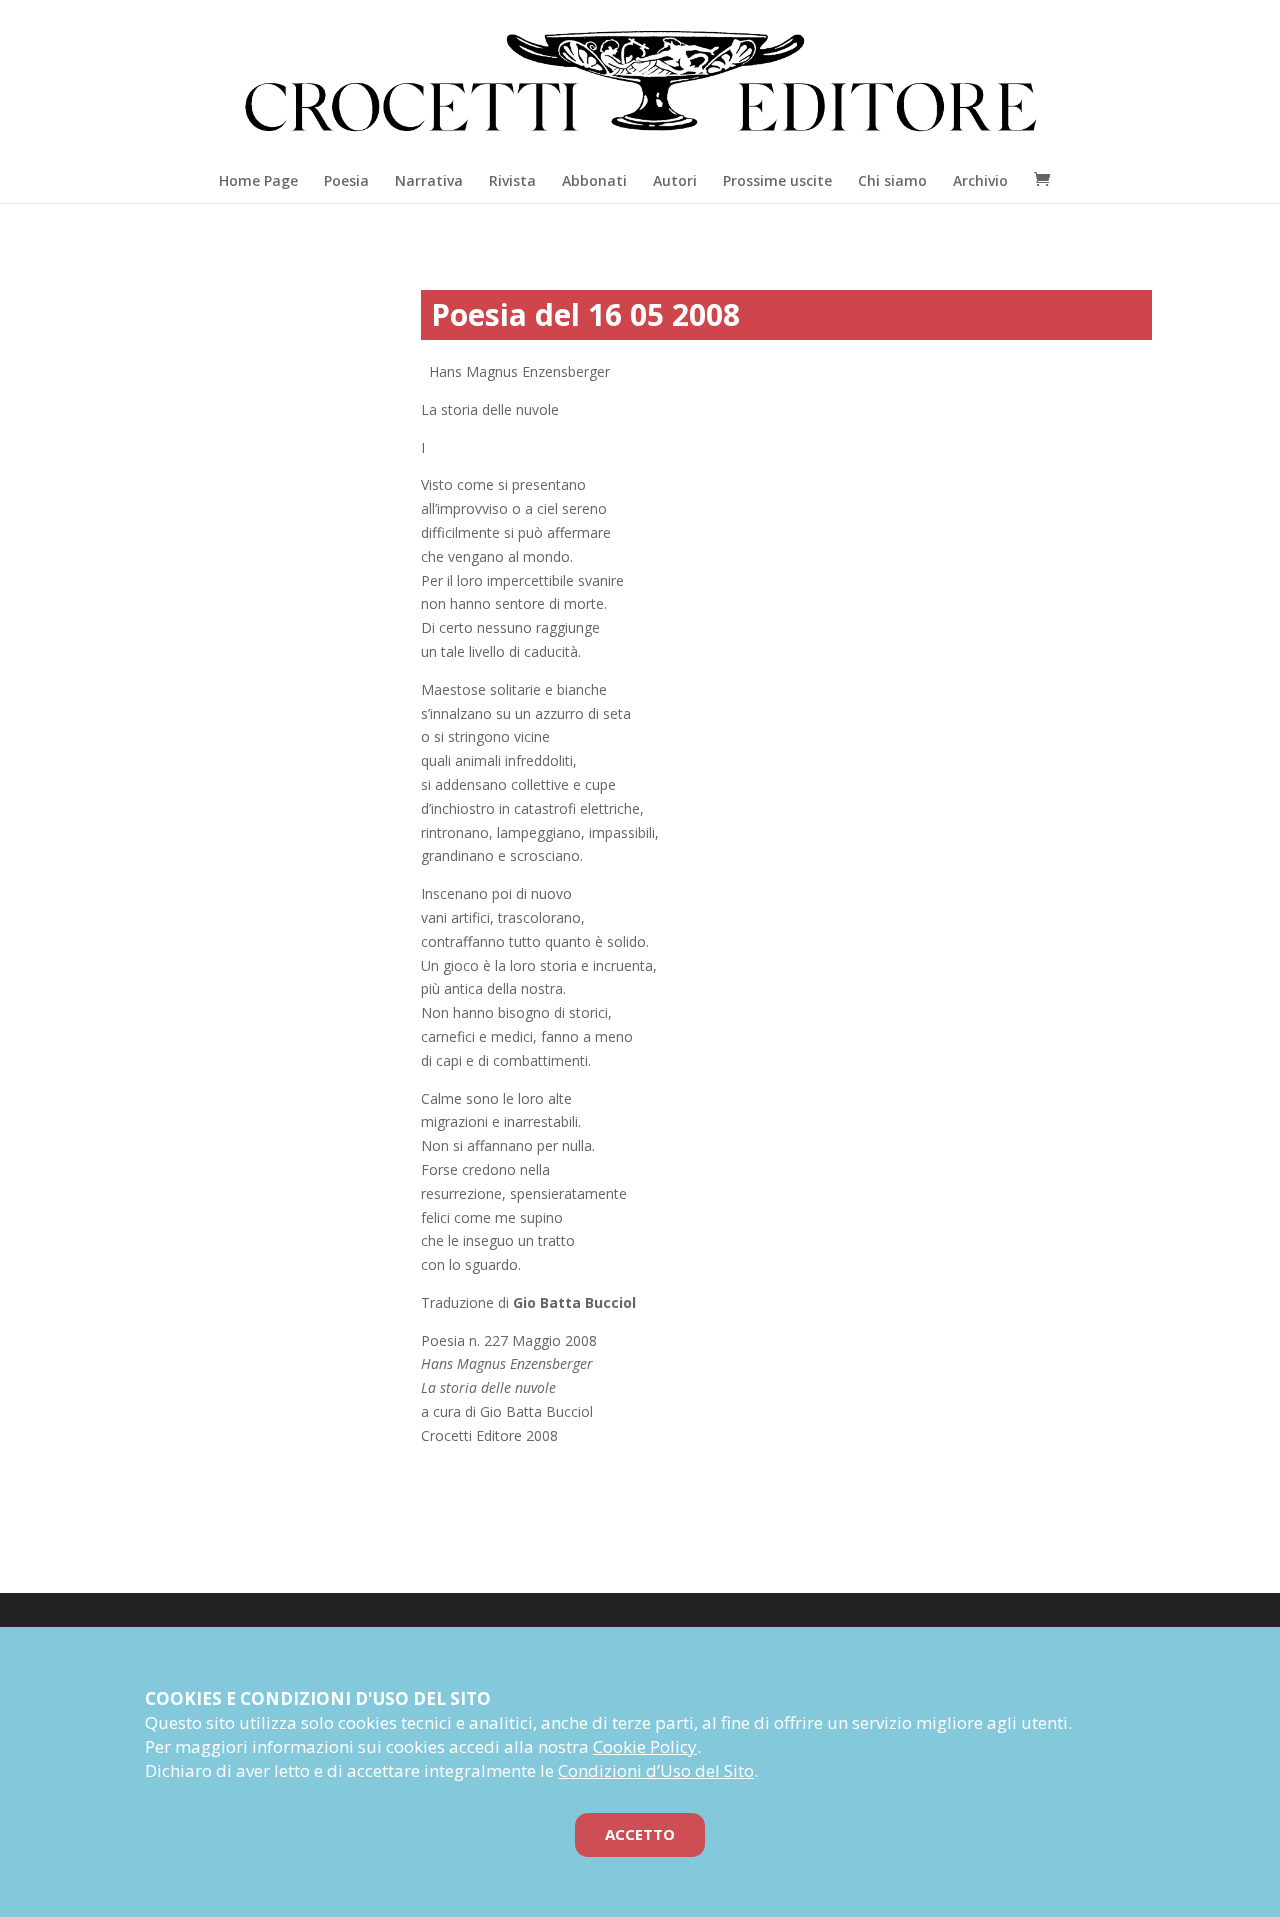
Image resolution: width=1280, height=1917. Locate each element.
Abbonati (594, 180)
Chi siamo (892, 180)
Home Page (258, 180)
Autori (675, 180)
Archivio (980, 180)
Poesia (346, 180)
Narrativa (429, 180)
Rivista (512, 180)
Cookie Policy (645, 1746)
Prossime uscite (777, 180)
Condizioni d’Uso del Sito (656, 1770)
